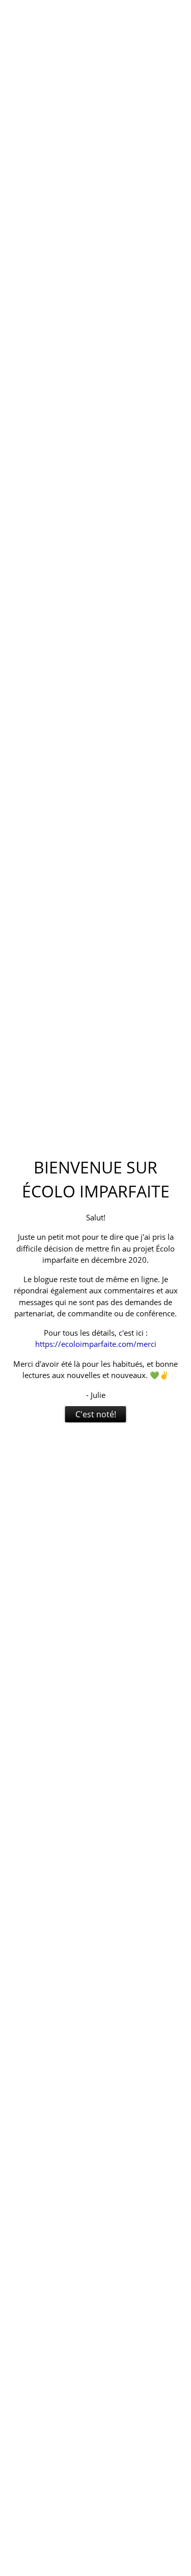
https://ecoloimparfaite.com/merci (96, 1344)
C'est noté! (96, 1414)
